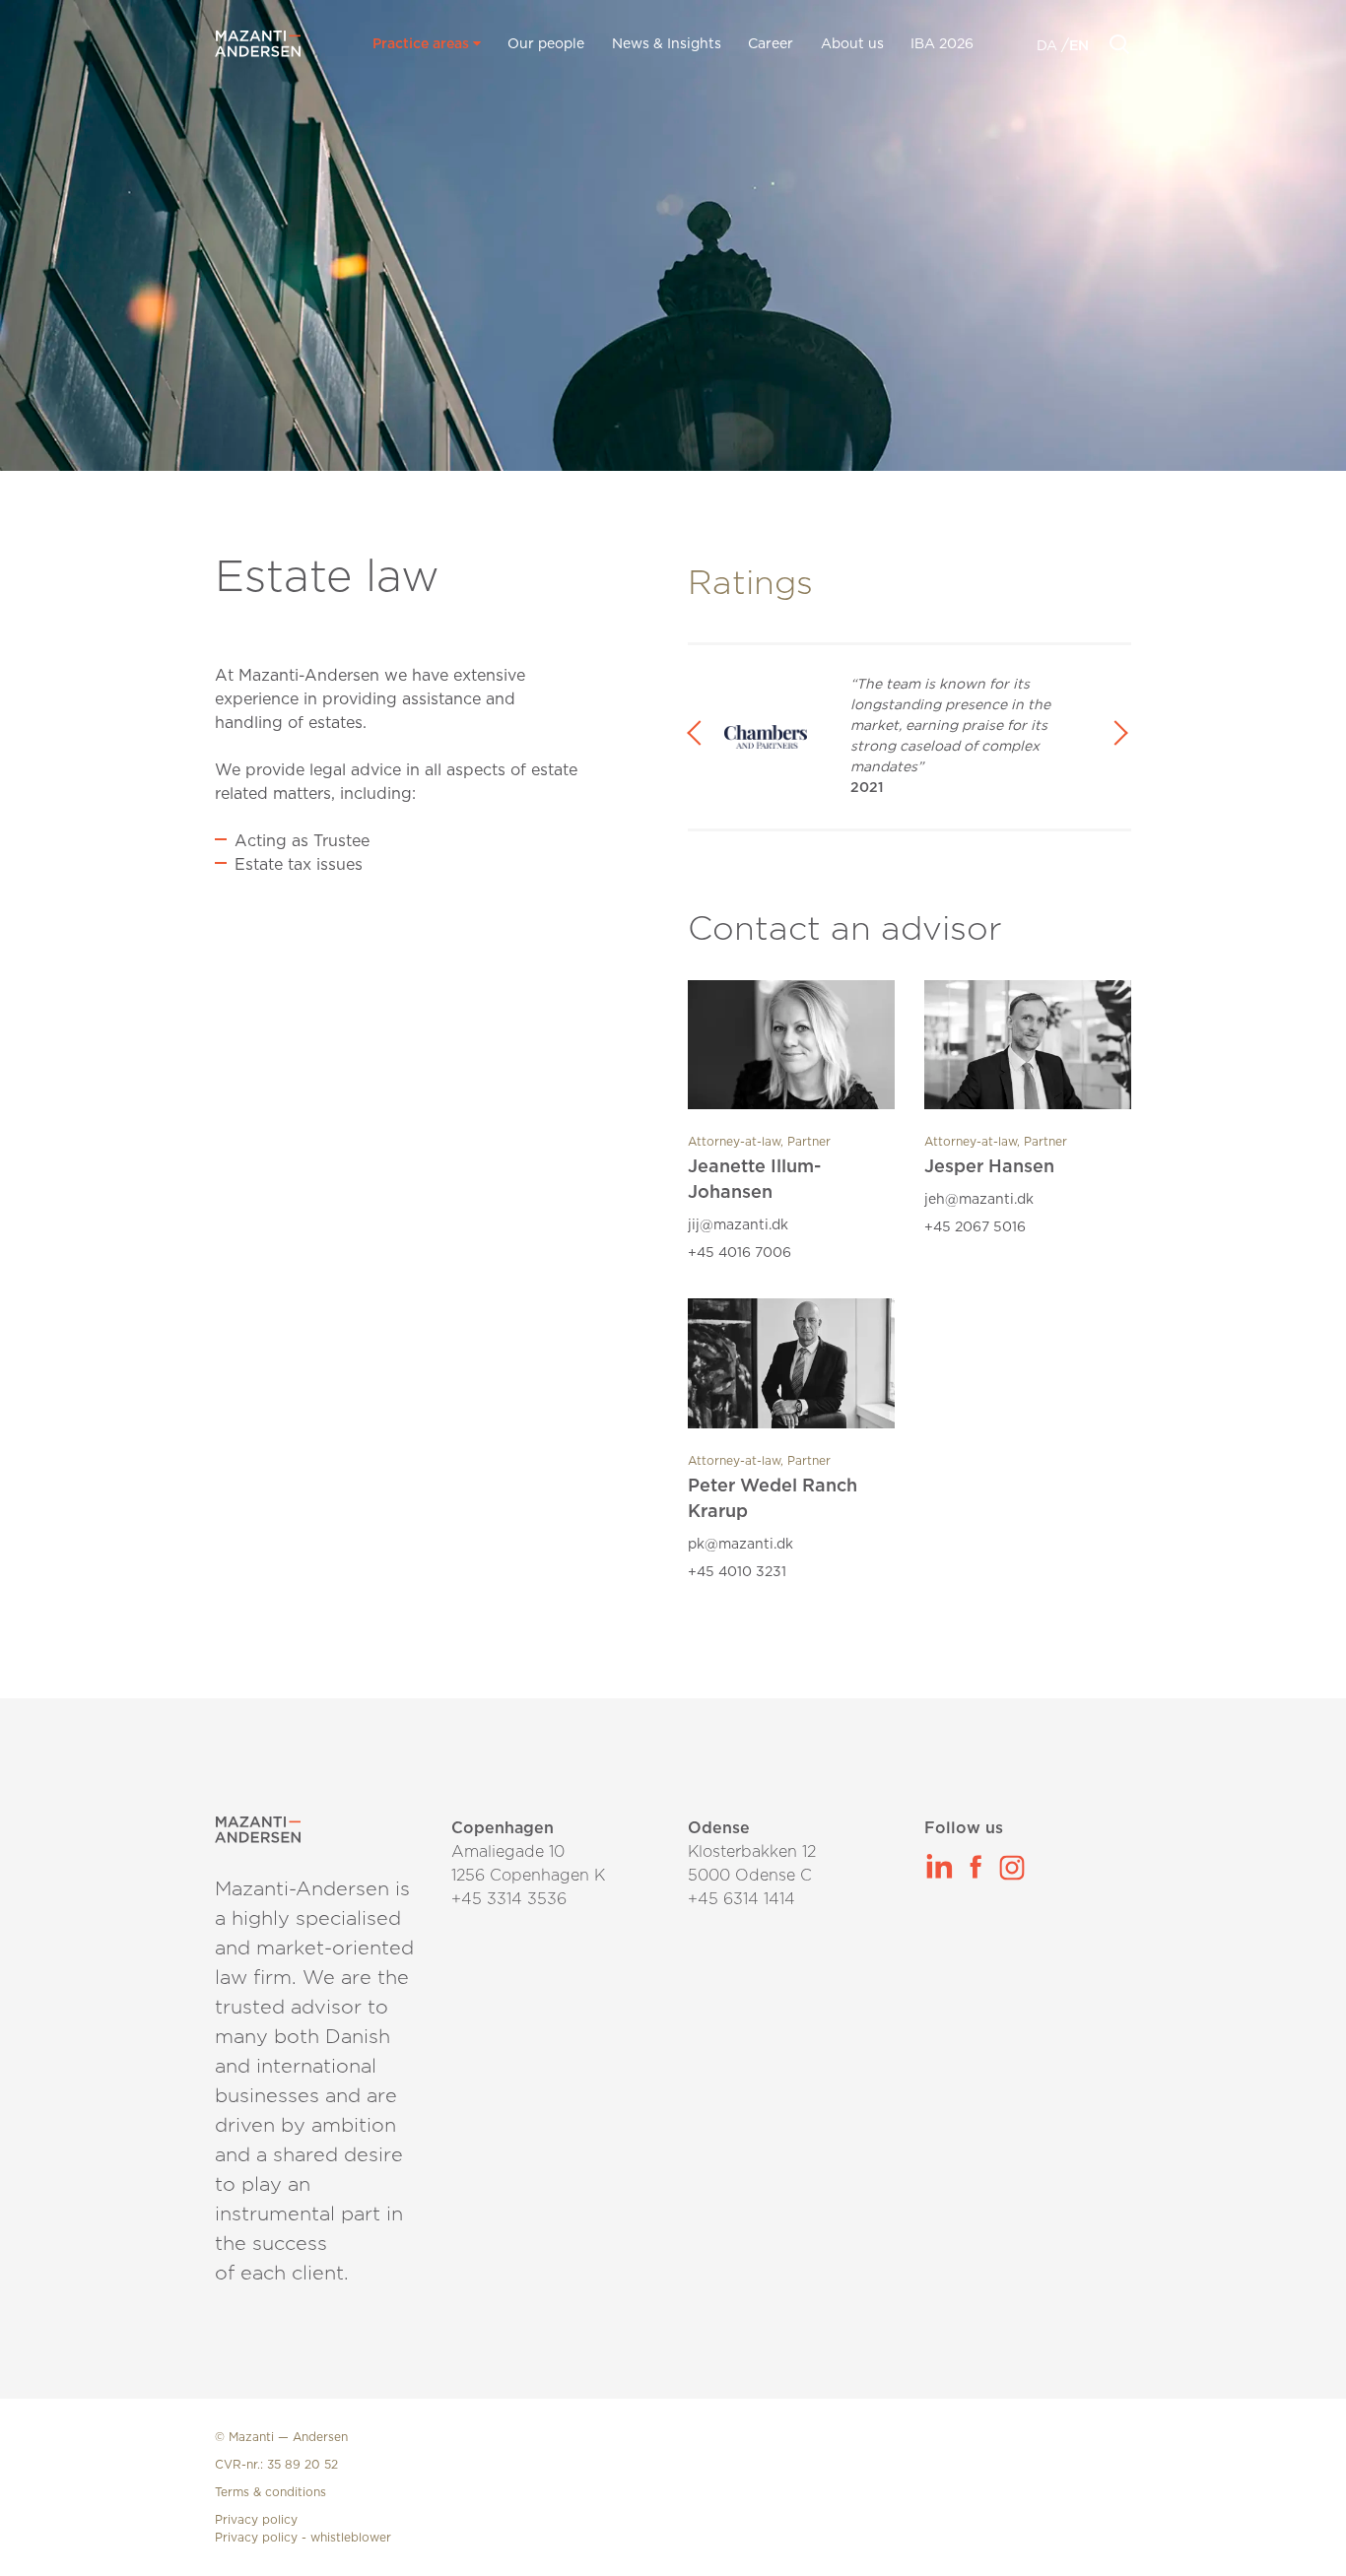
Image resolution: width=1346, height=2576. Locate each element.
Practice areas (423, 44)
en (1079, 46)
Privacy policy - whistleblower (303, 2538)
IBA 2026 (942, 44)
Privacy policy (256, 2520)
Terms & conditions (270, 2492)
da (1049, 46)
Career (771, 44)
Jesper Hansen (989, 1167)
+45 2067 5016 (975, 1227)
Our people (546, 44)
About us (852, 44)
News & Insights (667, 44)
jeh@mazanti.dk (979, 1200)
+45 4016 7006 (740, 1253)
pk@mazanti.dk (740, 1545)
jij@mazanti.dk (738, 1225)
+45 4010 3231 (737, 1572)
